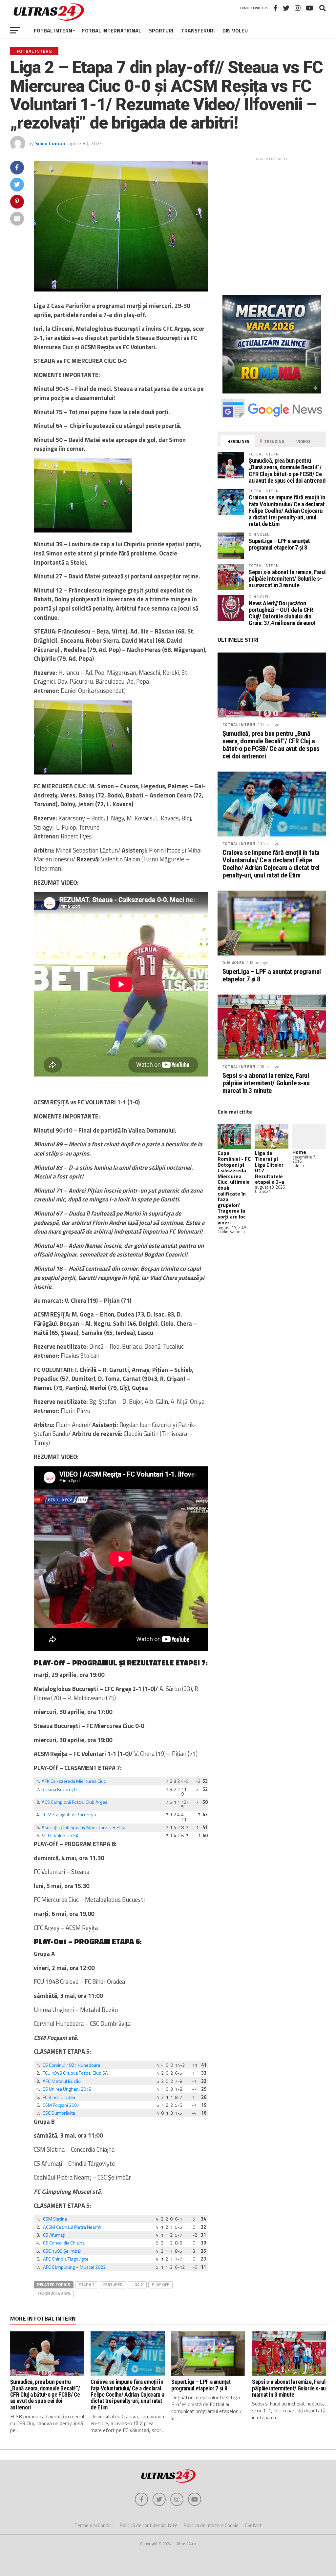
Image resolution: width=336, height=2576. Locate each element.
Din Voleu (235, 30)
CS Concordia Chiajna (64, 2243)
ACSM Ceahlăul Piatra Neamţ (72, 2227)
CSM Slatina (55, 2219)
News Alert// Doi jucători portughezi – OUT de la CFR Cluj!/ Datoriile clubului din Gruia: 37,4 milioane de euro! (282, 613)
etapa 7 (87, 2284)
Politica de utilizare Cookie (211, 2525)
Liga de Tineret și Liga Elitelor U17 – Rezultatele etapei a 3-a (270, 1167)
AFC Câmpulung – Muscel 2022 (74, 2267)
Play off (160, 2284)
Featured (113, 2284)
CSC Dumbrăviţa (59, 2113)
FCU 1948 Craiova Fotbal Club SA (75, 2073)
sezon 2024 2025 (54, 2293)
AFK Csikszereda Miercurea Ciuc (74, 1781)
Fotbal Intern (53, 30)
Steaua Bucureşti (59, 1789)
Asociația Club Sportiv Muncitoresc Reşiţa (84, 1827)
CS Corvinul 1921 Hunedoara (71, 2065)
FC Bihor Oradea (59, 2097)
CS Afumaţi (54, 2235)
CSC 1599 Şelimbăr (62, 2251)
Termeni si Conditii (94, 2525)
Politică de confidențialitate (149, 2525)
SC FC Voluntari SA (60, 1836)
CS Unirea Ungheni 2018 (67, 2089)
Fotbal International (112, 30)
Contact (253, 2525)
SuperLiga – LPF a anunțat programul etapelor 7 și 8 (279, 544)
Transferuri (198, 30)
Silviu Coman (50, 143)
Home (299, 1152)
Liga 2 (137, 2284)
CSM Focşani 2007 (61, 2105)
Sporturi (161, 30)
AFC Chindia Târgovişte (66, 2259)
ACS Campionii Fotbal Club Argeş (74, 1802)
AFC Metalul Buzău (62, 2081)
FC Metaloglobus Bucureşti (69, 1815)
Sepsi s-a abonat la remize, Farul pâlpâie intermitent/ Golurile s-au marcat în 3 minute (287, 579)
